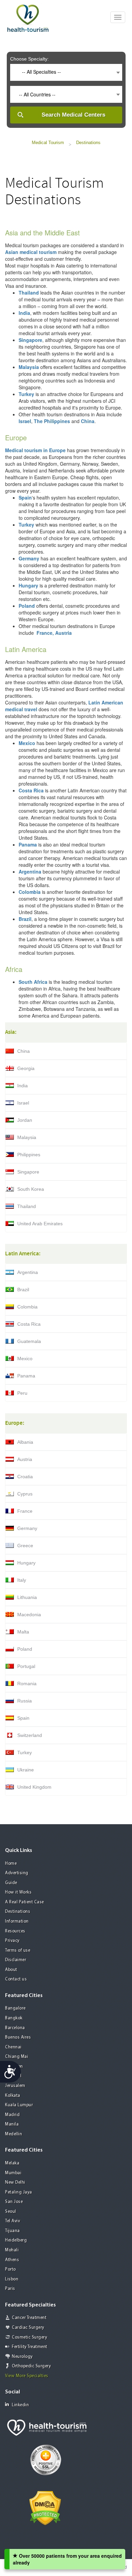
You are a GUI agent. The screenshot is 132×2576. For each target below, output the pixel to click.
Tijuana (13, 2231)
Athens (12, 2260)
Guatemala (29, 1341)
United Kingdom (34, 1787)
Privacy (12, 1941)
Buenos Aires (18, 2037)
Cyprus (25, 1494)
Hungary (26, 1563)
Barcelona (15, 2028)
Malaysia (27, 1137)
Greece (25, 1546)
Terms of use (18, 1951)
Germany (27, 1528)
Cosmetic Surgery (29, 2337)
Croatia (25, 1477)
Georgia (26, 1068)
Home (11, 1864)
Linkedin (20, 2405)
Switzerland (30, 1735)
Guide (11, 1883)
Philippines (29, 1155)
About (11, 1970)
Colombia (27, 1307)
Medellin (14, 2134)
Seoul (11, 2212)
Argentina (28, 1272)
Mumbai (13, 2173)
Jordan (25, 1120)
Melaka (12, 2163)
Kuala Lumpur (19, 2105)
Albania (25, 1442)
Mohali (12, 2250)
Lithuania (27, 1597)
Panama (26, 1376)
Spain (23, 1718)
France (25, 1511)
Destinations (88, 143)
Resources (15, 1931)
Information (17, 1921)
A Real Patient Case (25, 1902)
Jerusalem (15, 2086)
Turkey (25, 1753)
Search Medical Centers (73, 115)
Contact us (16, 1979)
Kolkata (13, 2096)
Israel (23, 1103)
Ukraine (26, 1770)
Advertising (17, 1873)
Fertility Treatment (30, 2347)
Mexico (25, 1359)
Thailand (27, 1206)
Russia (25, 1701)
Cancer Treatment (29, 2318)
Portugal (26, 1666)
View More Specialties (27, 2376)
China (24, 1051)
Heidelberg (16, 2240)
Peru (22, 1393)
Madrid (12, 2115)
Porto (10, 2269)
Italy (22, 1580)
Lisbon (12, 2279)
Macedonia (29, 1615)
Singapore (28, 1172)
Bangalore (15, 2008)
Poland (25, 1649)
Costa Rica (29, 1324)
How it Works (18, 1892)
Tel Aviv (13, 2221)
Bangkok (14, 2018)
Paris (10, 2289)
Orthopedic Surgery (31, 2366)
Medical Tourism (48, 143)
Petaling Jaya (19, 2192)
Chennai (13, 2047)
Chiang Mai (17, 2057)
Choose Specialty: (29, 59)
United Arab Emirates (40, 1224)
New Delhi (15, 2183)
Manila (12, 2124)
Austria (25, 1459)
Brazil (23, 1290)
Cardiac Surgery (28, 2328)
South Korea (31, 1189)
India (23, 1086)
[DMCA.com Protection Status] (45, 2507)
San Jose (14, 2202)
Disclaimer (16, 1960)
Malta (23, 1632)
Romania (27, 1684)
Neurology (22, 2357)
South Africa (33, 982)
